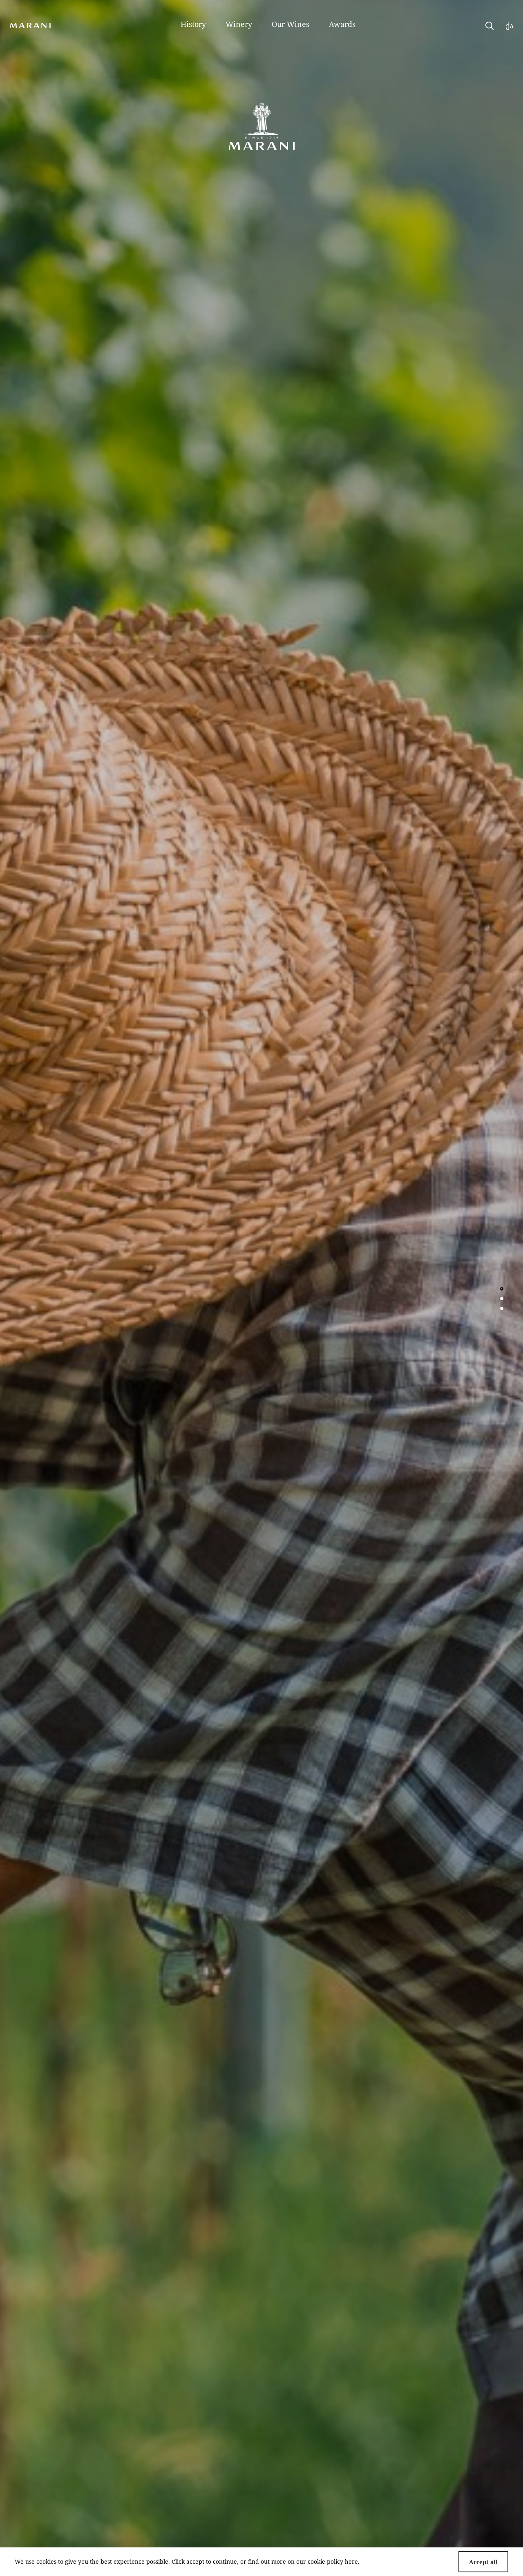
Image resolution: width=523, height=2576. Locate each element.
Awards (342, 24)
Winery (239, 24)
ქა (510, 25)
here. (352, 2561)
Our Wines (291, 24)
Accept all (483, 2562)
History (193, 24)
